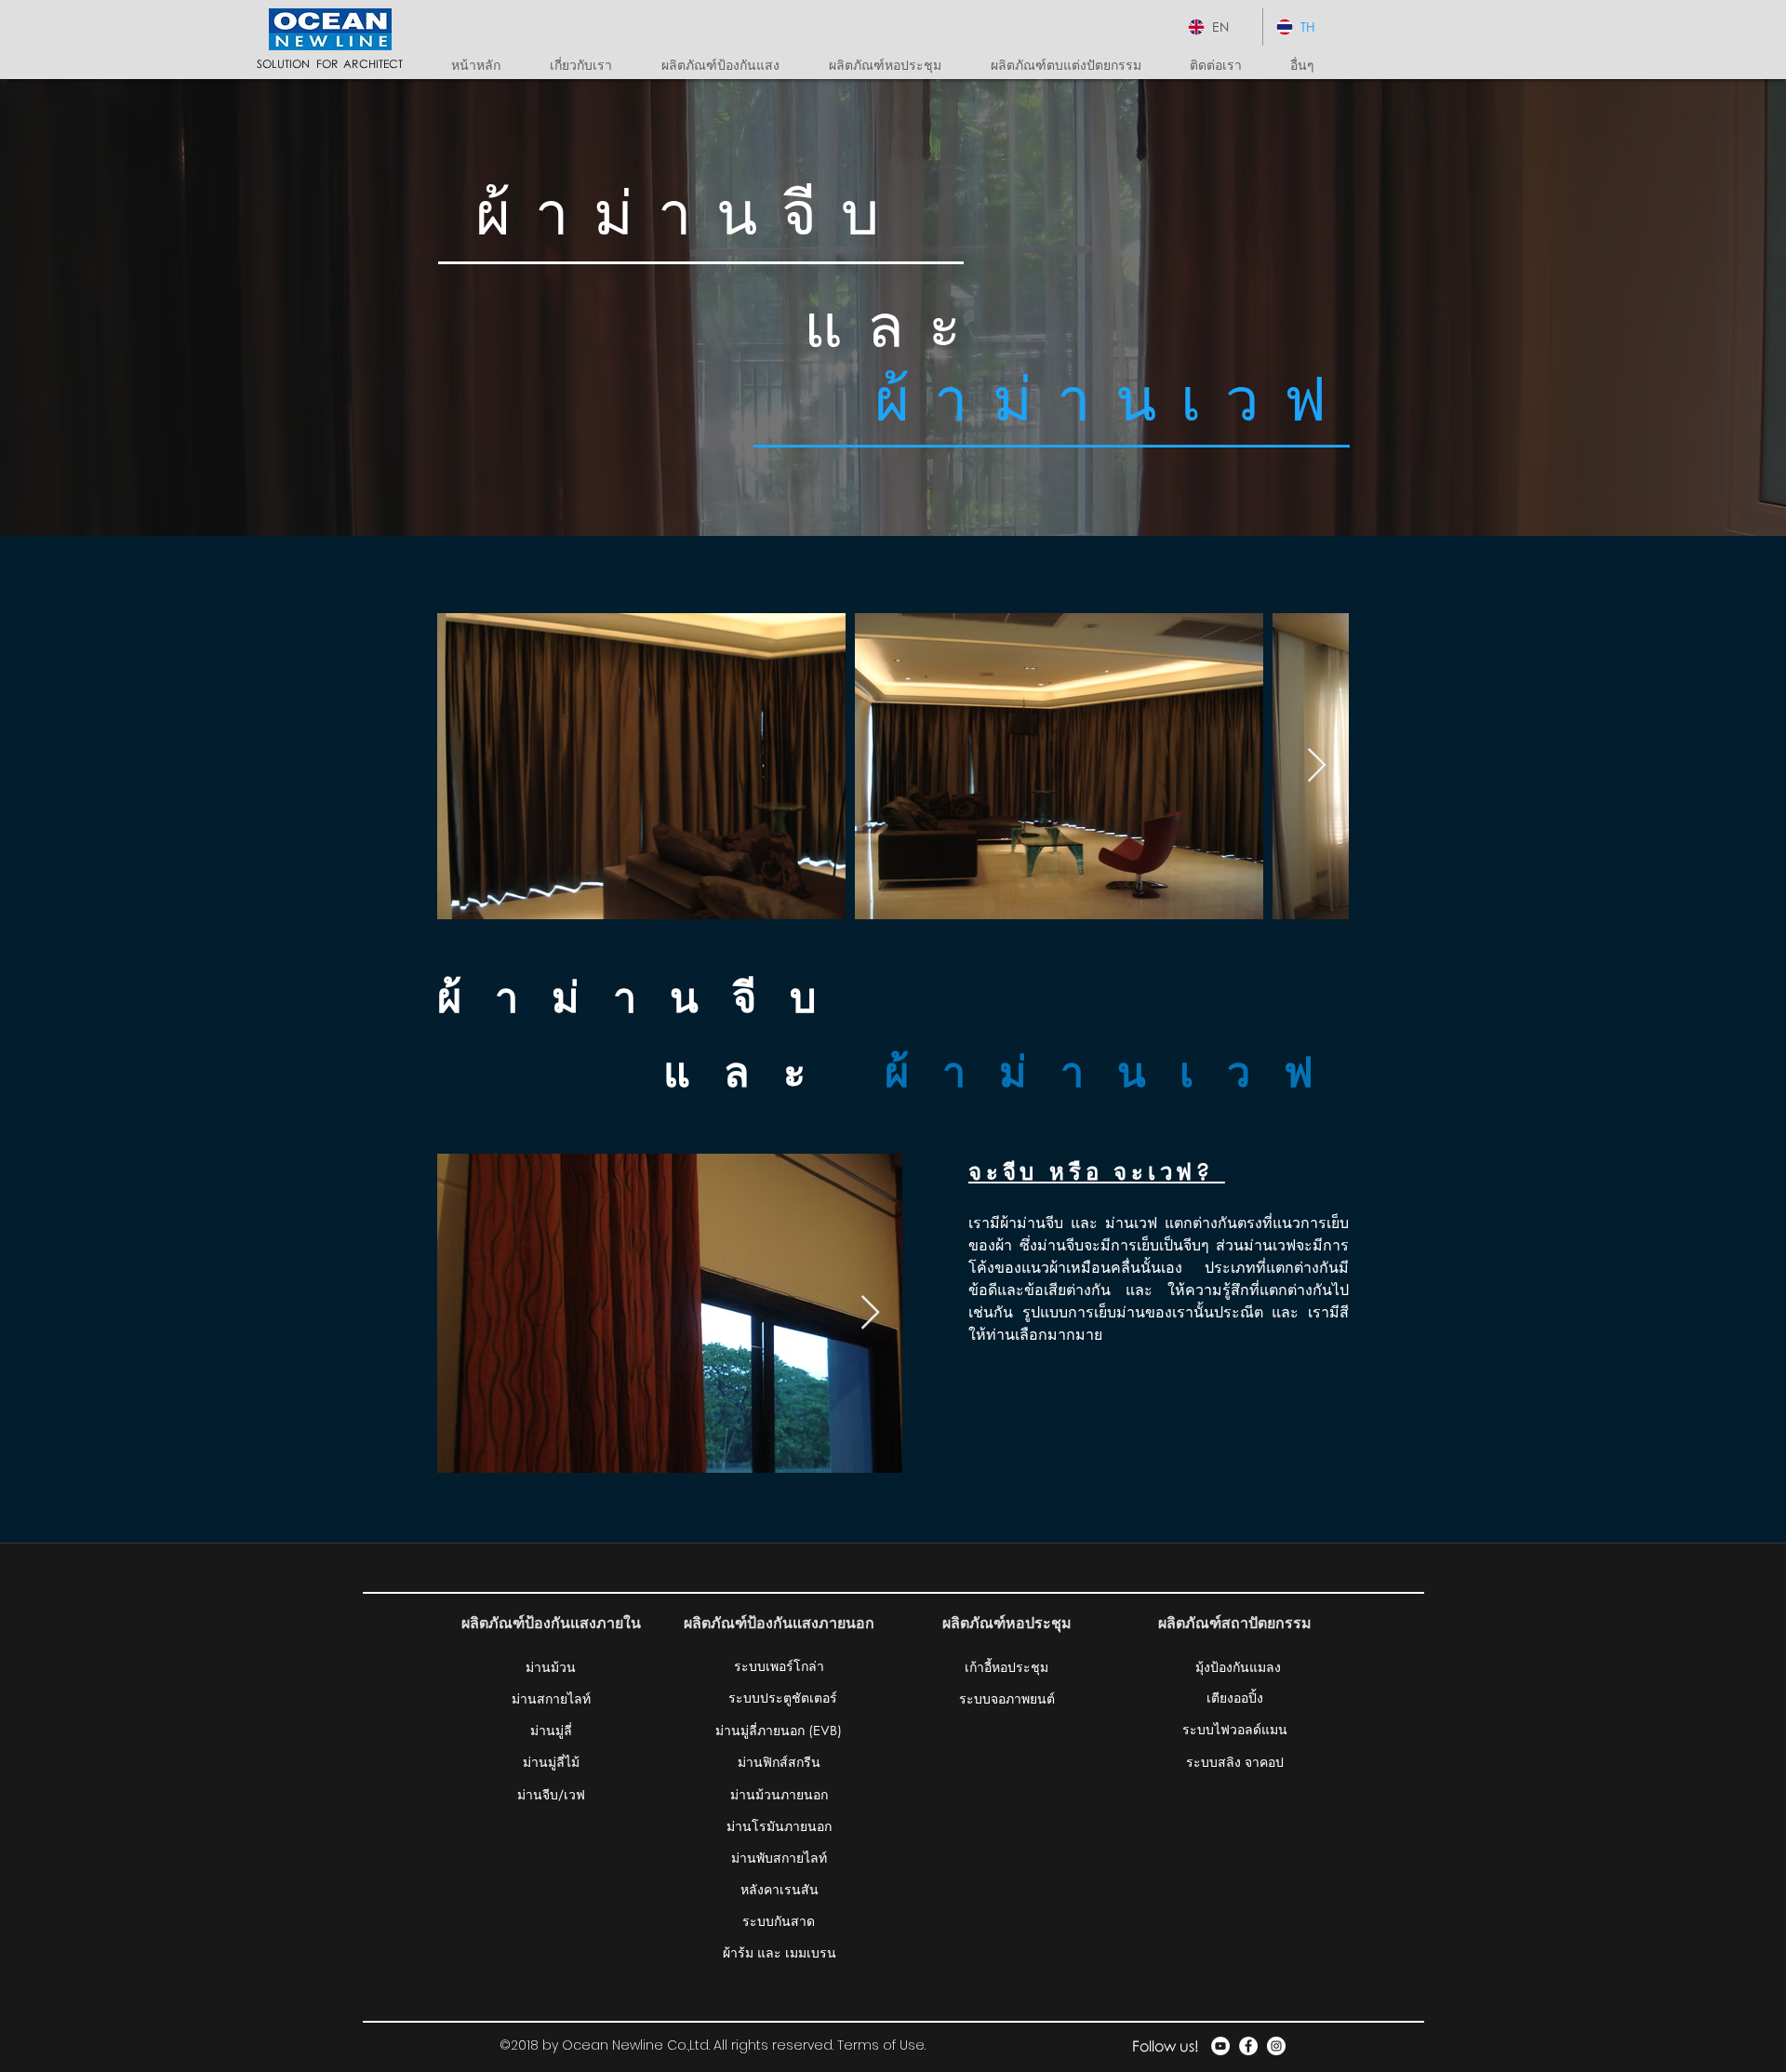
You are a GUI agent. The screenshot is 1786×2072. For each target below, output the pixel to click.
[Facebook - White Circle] (1248, 2046)
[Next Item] (1317, 766)
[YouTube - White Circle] (1220, 2046)
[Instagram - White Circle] (1276, 2046)
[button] (731, 65)
